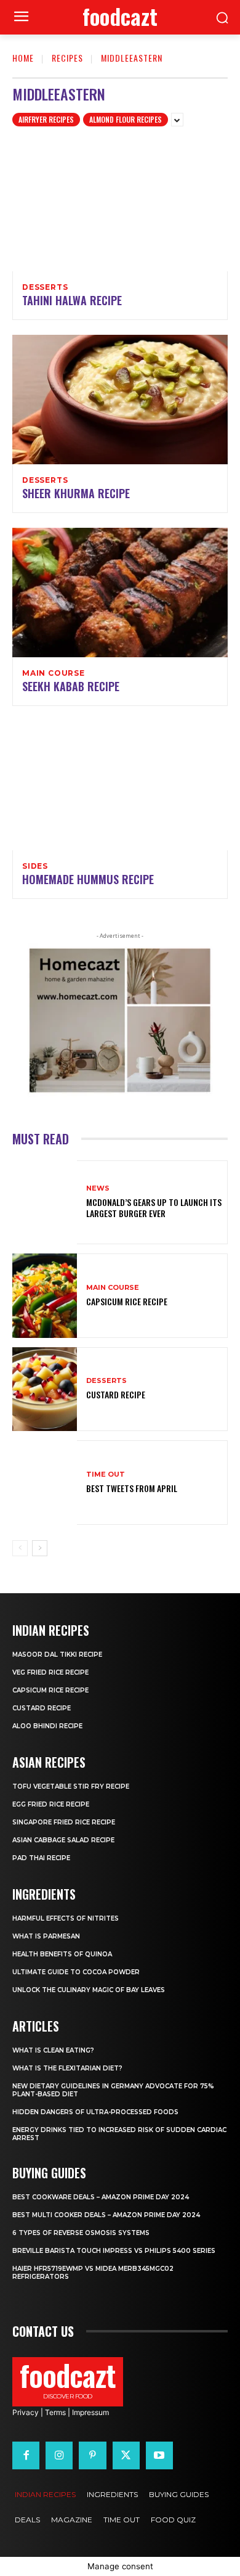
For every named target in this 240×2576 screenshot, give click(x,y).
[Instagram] (59, 2455)
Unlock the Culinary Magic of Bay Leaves (89, 1990)
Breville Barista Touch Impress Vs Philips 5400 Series (114, 2251)
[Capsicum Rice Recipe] (45, 1296)
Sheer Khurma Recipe (76, 493)
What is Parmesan (46, 1936)
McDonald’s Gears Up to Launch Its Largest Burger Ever (154, 1208)
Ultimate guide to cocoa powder (76, 1972)
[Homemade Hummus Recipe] (120, 786)
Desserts (45, 287)
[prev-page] (20, 1548)
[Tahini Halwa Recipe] (120, 207)
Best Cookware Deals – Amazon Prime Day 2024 (101, 2197)
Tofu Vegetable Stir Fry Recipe (71, 1786)
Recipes (67, 58)
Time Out (106, 1475)
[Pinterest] (92, 2455)
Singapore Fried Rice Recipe (64, 1822)
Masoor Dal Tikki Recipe (57, 1655)
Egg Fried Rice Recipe (51, 1804)
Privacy (26, 2412)
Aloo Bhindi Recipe (47, 1726)
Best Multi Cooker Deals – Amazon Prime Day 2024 (106, 2215)
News (98, 1188)
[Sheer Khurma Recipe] (120, 400)
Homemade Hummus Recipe (88, 879)
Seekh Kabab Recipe (71, 686)
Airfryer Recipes (46, 119)
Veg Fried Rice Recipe (50, 1672)
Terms (55, 2412)
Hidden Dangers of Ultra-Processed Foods (95, 2112)
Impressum (90, 2412)
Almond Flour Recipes (126, 119)
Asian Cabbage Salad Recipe (63, 1840)
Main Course (54, 673)
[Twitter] (126, 2455)
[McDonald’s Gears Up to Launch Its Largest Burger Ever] (45, 1203)
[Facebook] (26, 2455)
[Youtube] (159, 2455)
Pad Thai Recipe (41, 1858)
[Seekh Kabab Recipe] (120, 593)
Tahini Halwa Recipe (72, 300)
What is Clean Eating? (53, 2050)
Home (23, 58)
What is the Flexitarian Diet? (67, 2068)
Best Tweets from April (132, 1488)
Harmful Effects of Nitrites (66, 1918)
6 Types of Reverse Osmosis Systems (81, 2233)
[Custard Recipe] (45, 1389)
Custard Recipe (116, 1394)
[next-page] (40, 1548)
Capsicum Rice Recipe (127, 1301)
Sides (35, 866)
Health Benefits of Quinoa (62, 1954)
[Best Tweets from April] (45, 1483)
